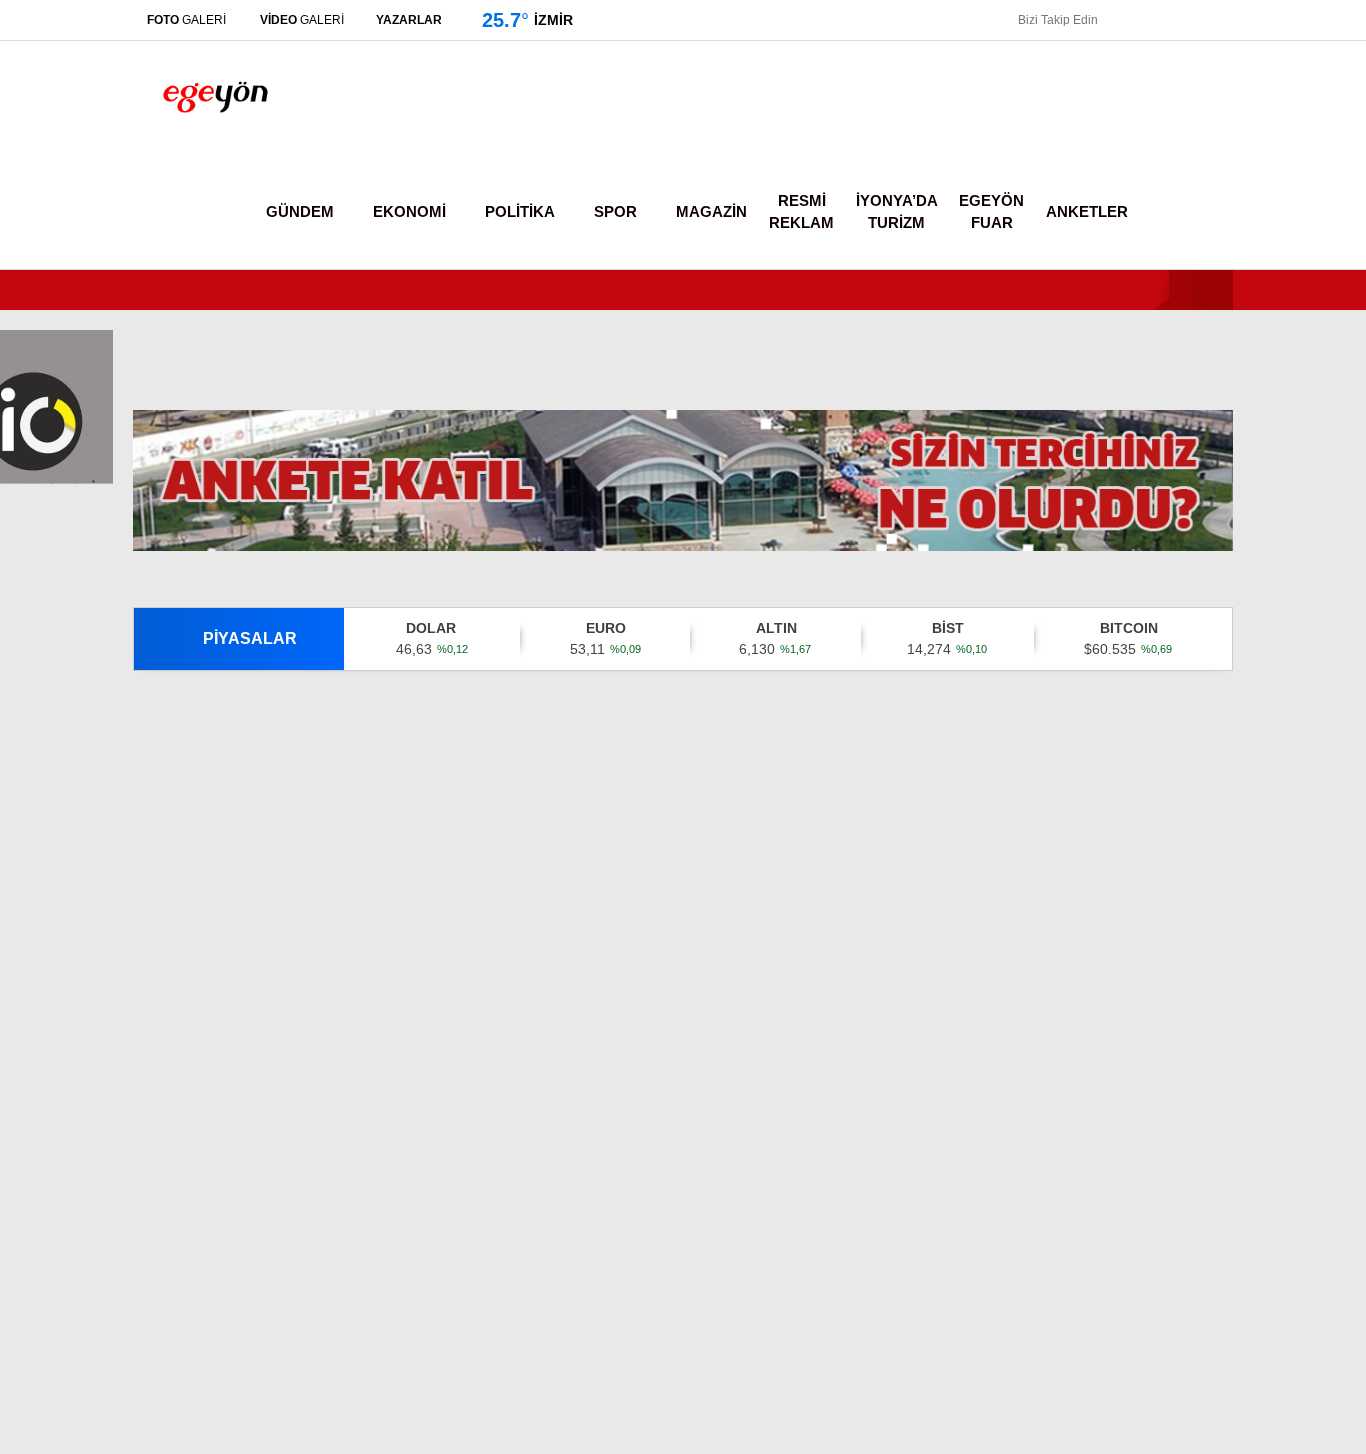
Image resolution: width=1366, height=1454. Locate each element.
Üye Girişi (1183, 195)
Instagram (1248, 1146)
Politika (1162, 369)
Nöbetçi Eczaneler (1218, 651)
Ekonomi (1166, 329)
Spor (1153, 449)
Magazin (1167, 489)
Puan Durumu (1202, 819)
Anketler (1084, 212)
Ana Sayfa (1191, 111)
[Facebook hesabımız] (1110, 20)
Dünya (1159, 409)
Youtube (1250, 1202)
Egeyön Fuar (992, 212)
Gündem (1168, 288)
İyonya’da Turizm (900, 212)
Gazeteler (1188, 777)
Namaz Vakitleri (1211, 735)
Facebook (1246, 1034)
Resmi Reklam (807, 212)
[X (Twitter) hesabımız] (1241, 1090)
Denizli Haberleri (713, 1428)
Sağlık (1157, 529)
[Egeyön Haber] (215, 134)
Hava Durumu (1197, 693)
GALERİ (192, 19)
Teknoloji (1168, 569)
